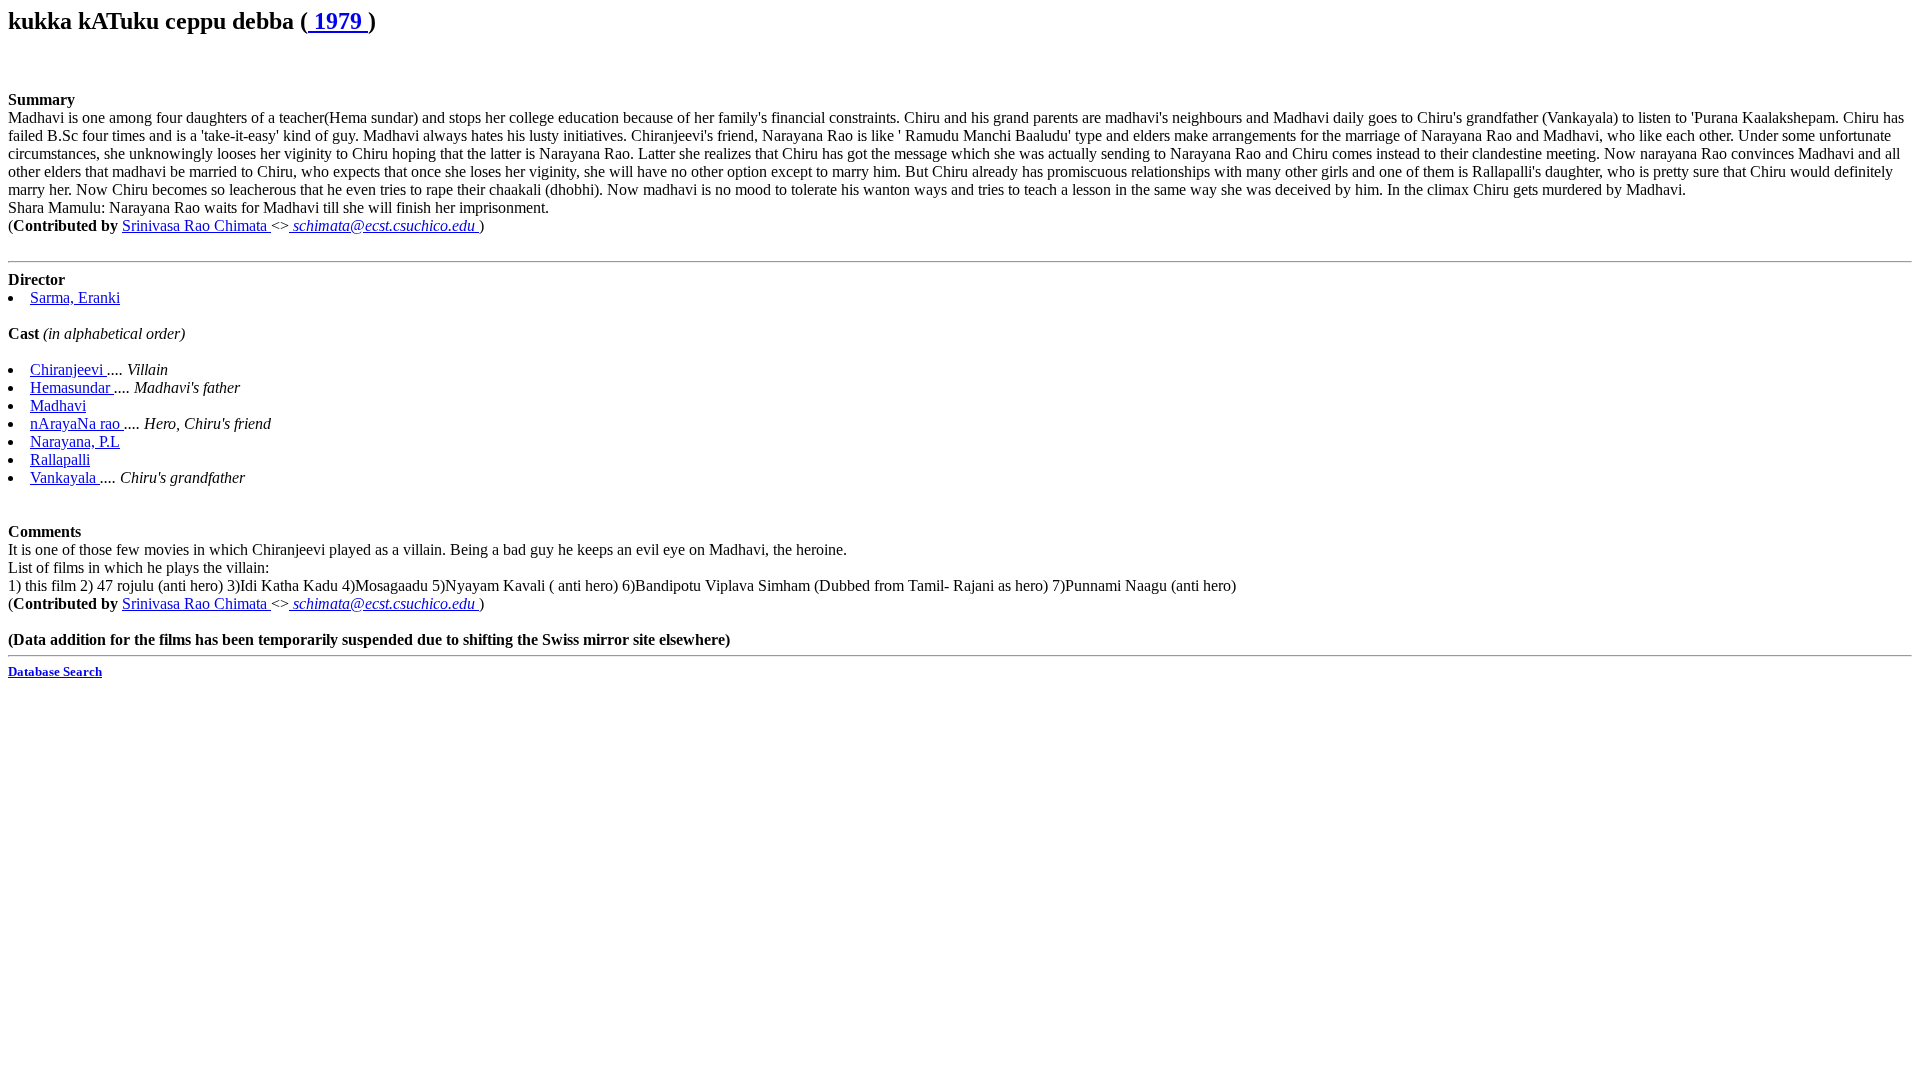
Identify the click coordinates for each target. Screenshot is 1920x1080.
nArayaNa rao (77, 423)
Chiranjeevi (68, 369)
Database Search (55, 671)
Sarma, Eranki (75, 297)
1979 (338, 21)
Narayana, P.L (75, 441)
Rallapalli (60, 459)
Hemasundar (72, 387)
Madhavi (58, 405)
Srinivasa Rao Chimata (196, 225)
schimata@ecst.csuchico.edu (384, 225)
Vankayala (65, 477)
